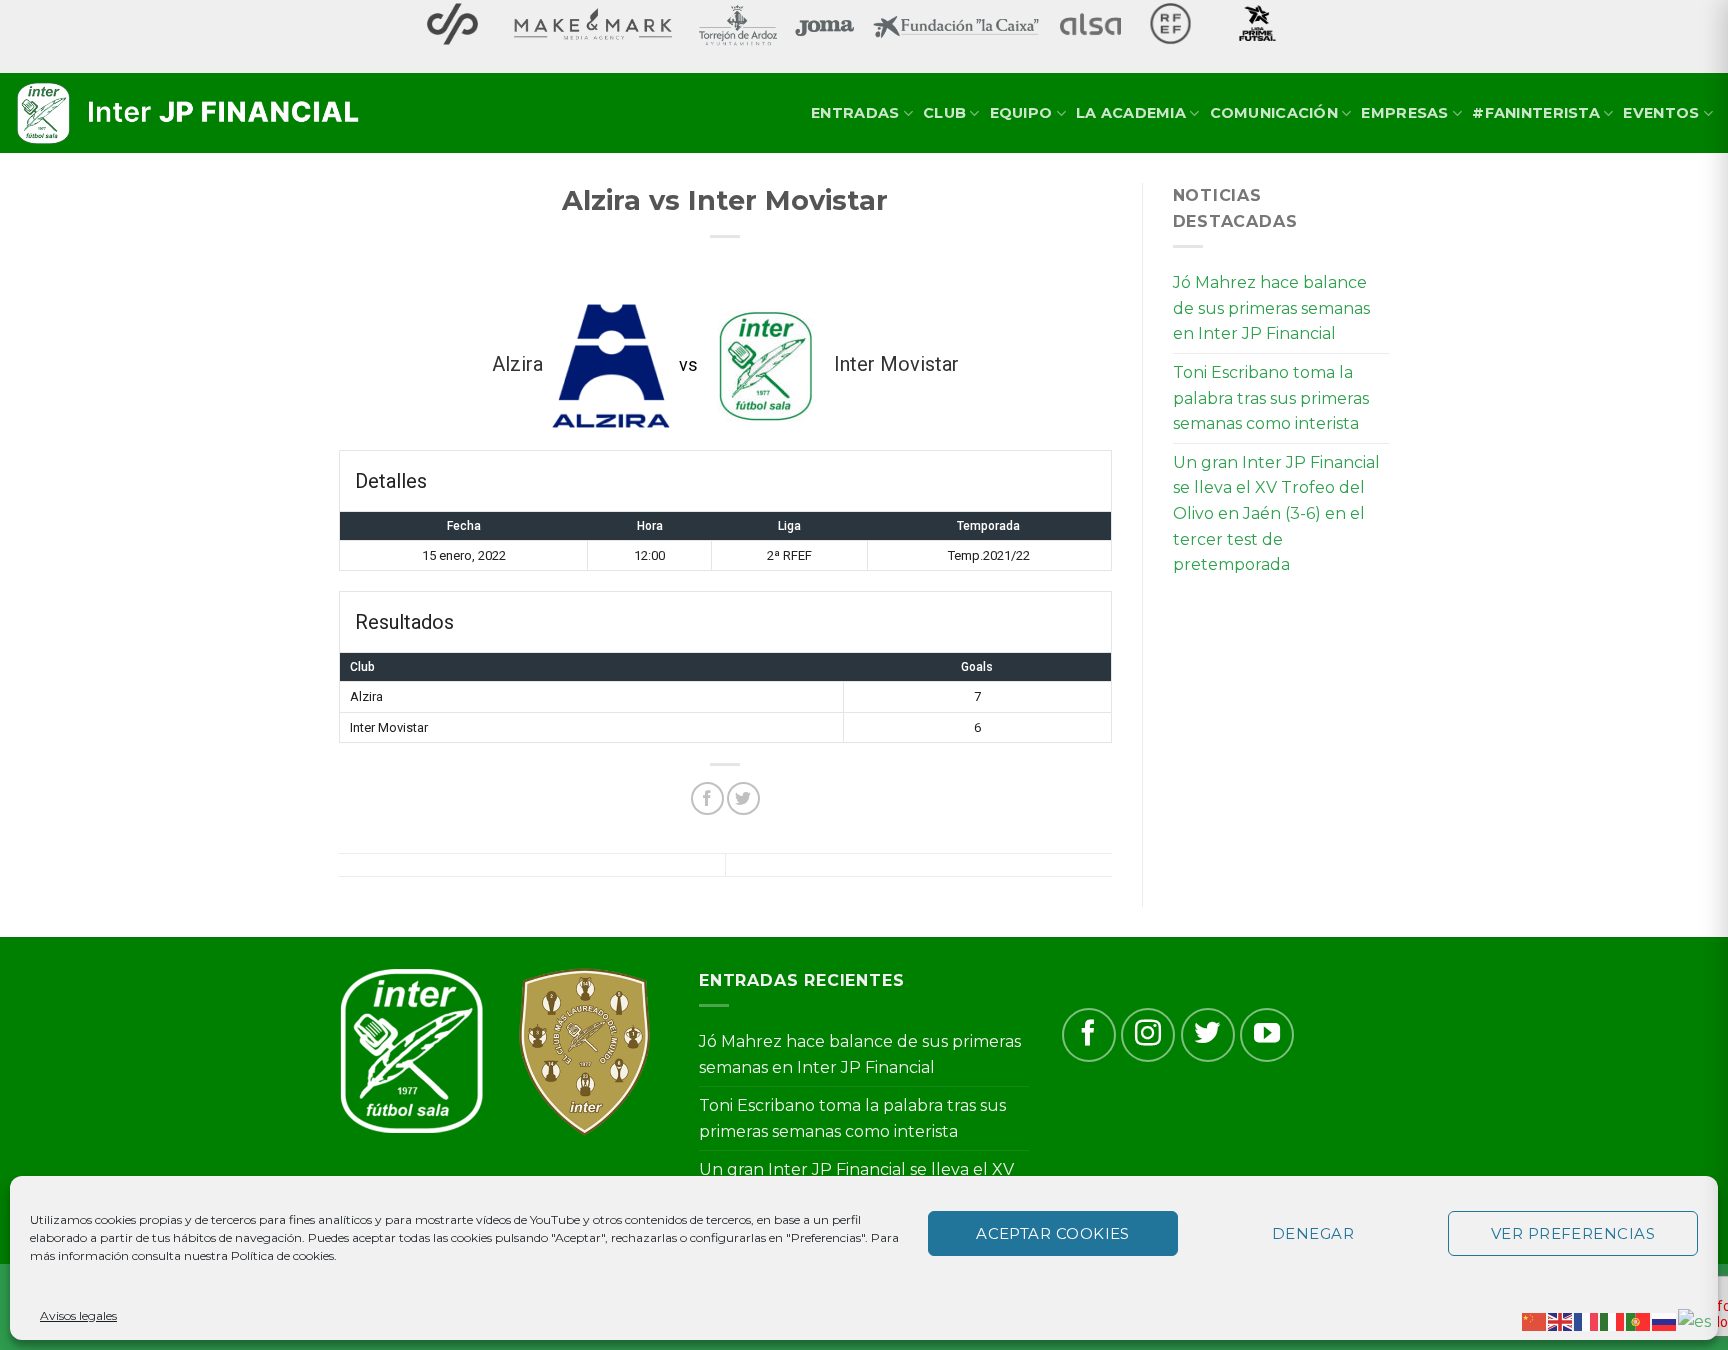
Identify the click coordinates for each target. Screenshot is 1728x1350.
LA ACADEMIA (1131, 113)
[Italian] (1613, 1320)
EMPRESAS (1404, 113)
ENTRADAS (855, 113)
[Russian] (1665, 1320)
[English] (1561, 1320)
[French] (1587, 1320)
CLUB (944, 113)
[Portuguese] (1639, 1320)
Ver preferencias (1573, 1233)
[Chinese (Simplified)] (1535, 1320)
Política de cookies (282, 1255)
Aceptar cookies (1053, 1233)
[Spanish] (1695, 1320)
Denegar (1313, 1233)
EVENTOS (1661, 113)
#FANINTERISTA (1536, 113)
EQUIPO (1021, 113)
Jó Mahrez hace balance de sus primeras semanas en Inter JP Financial (1271, 308)
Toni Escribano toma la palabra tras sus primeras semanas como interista (1271, 398)
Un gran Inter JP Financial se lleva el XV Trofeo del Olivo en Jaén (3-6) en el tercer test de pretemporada (1276, 513)
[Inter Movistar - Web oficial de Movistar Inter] (190, 114)
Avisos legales (78, 1315)
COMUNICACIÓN (1274, 113)
